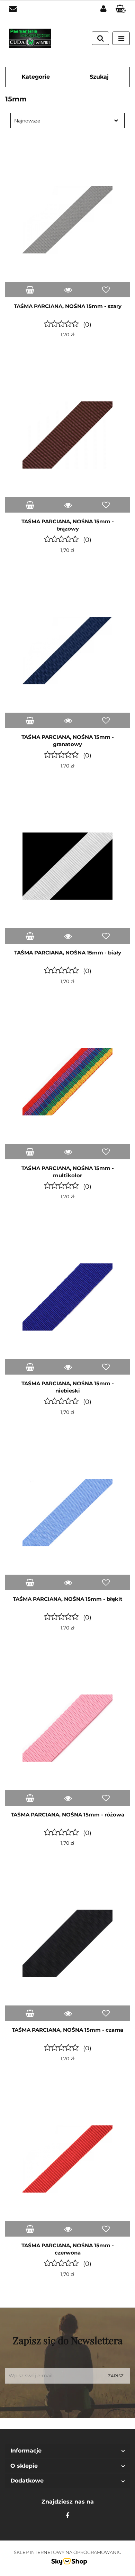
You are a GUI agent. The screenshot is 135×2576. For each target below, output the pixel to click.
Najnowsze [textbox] (27, 121)
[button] (121, 9)
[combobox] (67, 121)
